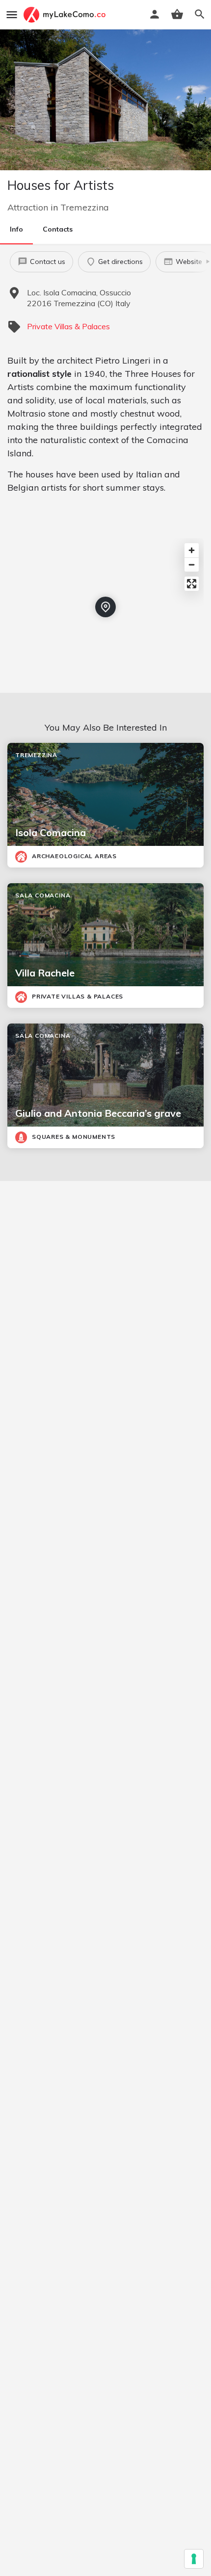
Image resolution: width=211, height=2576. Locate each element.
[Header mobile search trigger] (200, 14)
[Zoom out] (192, 565)
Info (16, 229)
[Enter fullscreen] (192, 584)
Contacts (58, 229)
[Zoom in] (192, 550)
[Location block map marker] (105, 607)
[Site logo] (66, 15)
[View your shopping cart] (177, 14)
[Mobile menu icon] (12, 15)
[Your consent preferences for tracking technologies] (194, 2559)
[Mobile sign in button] (155, 14)
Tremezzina (85, 207)
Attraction (28, 207)
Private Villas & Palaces (68, 326)
